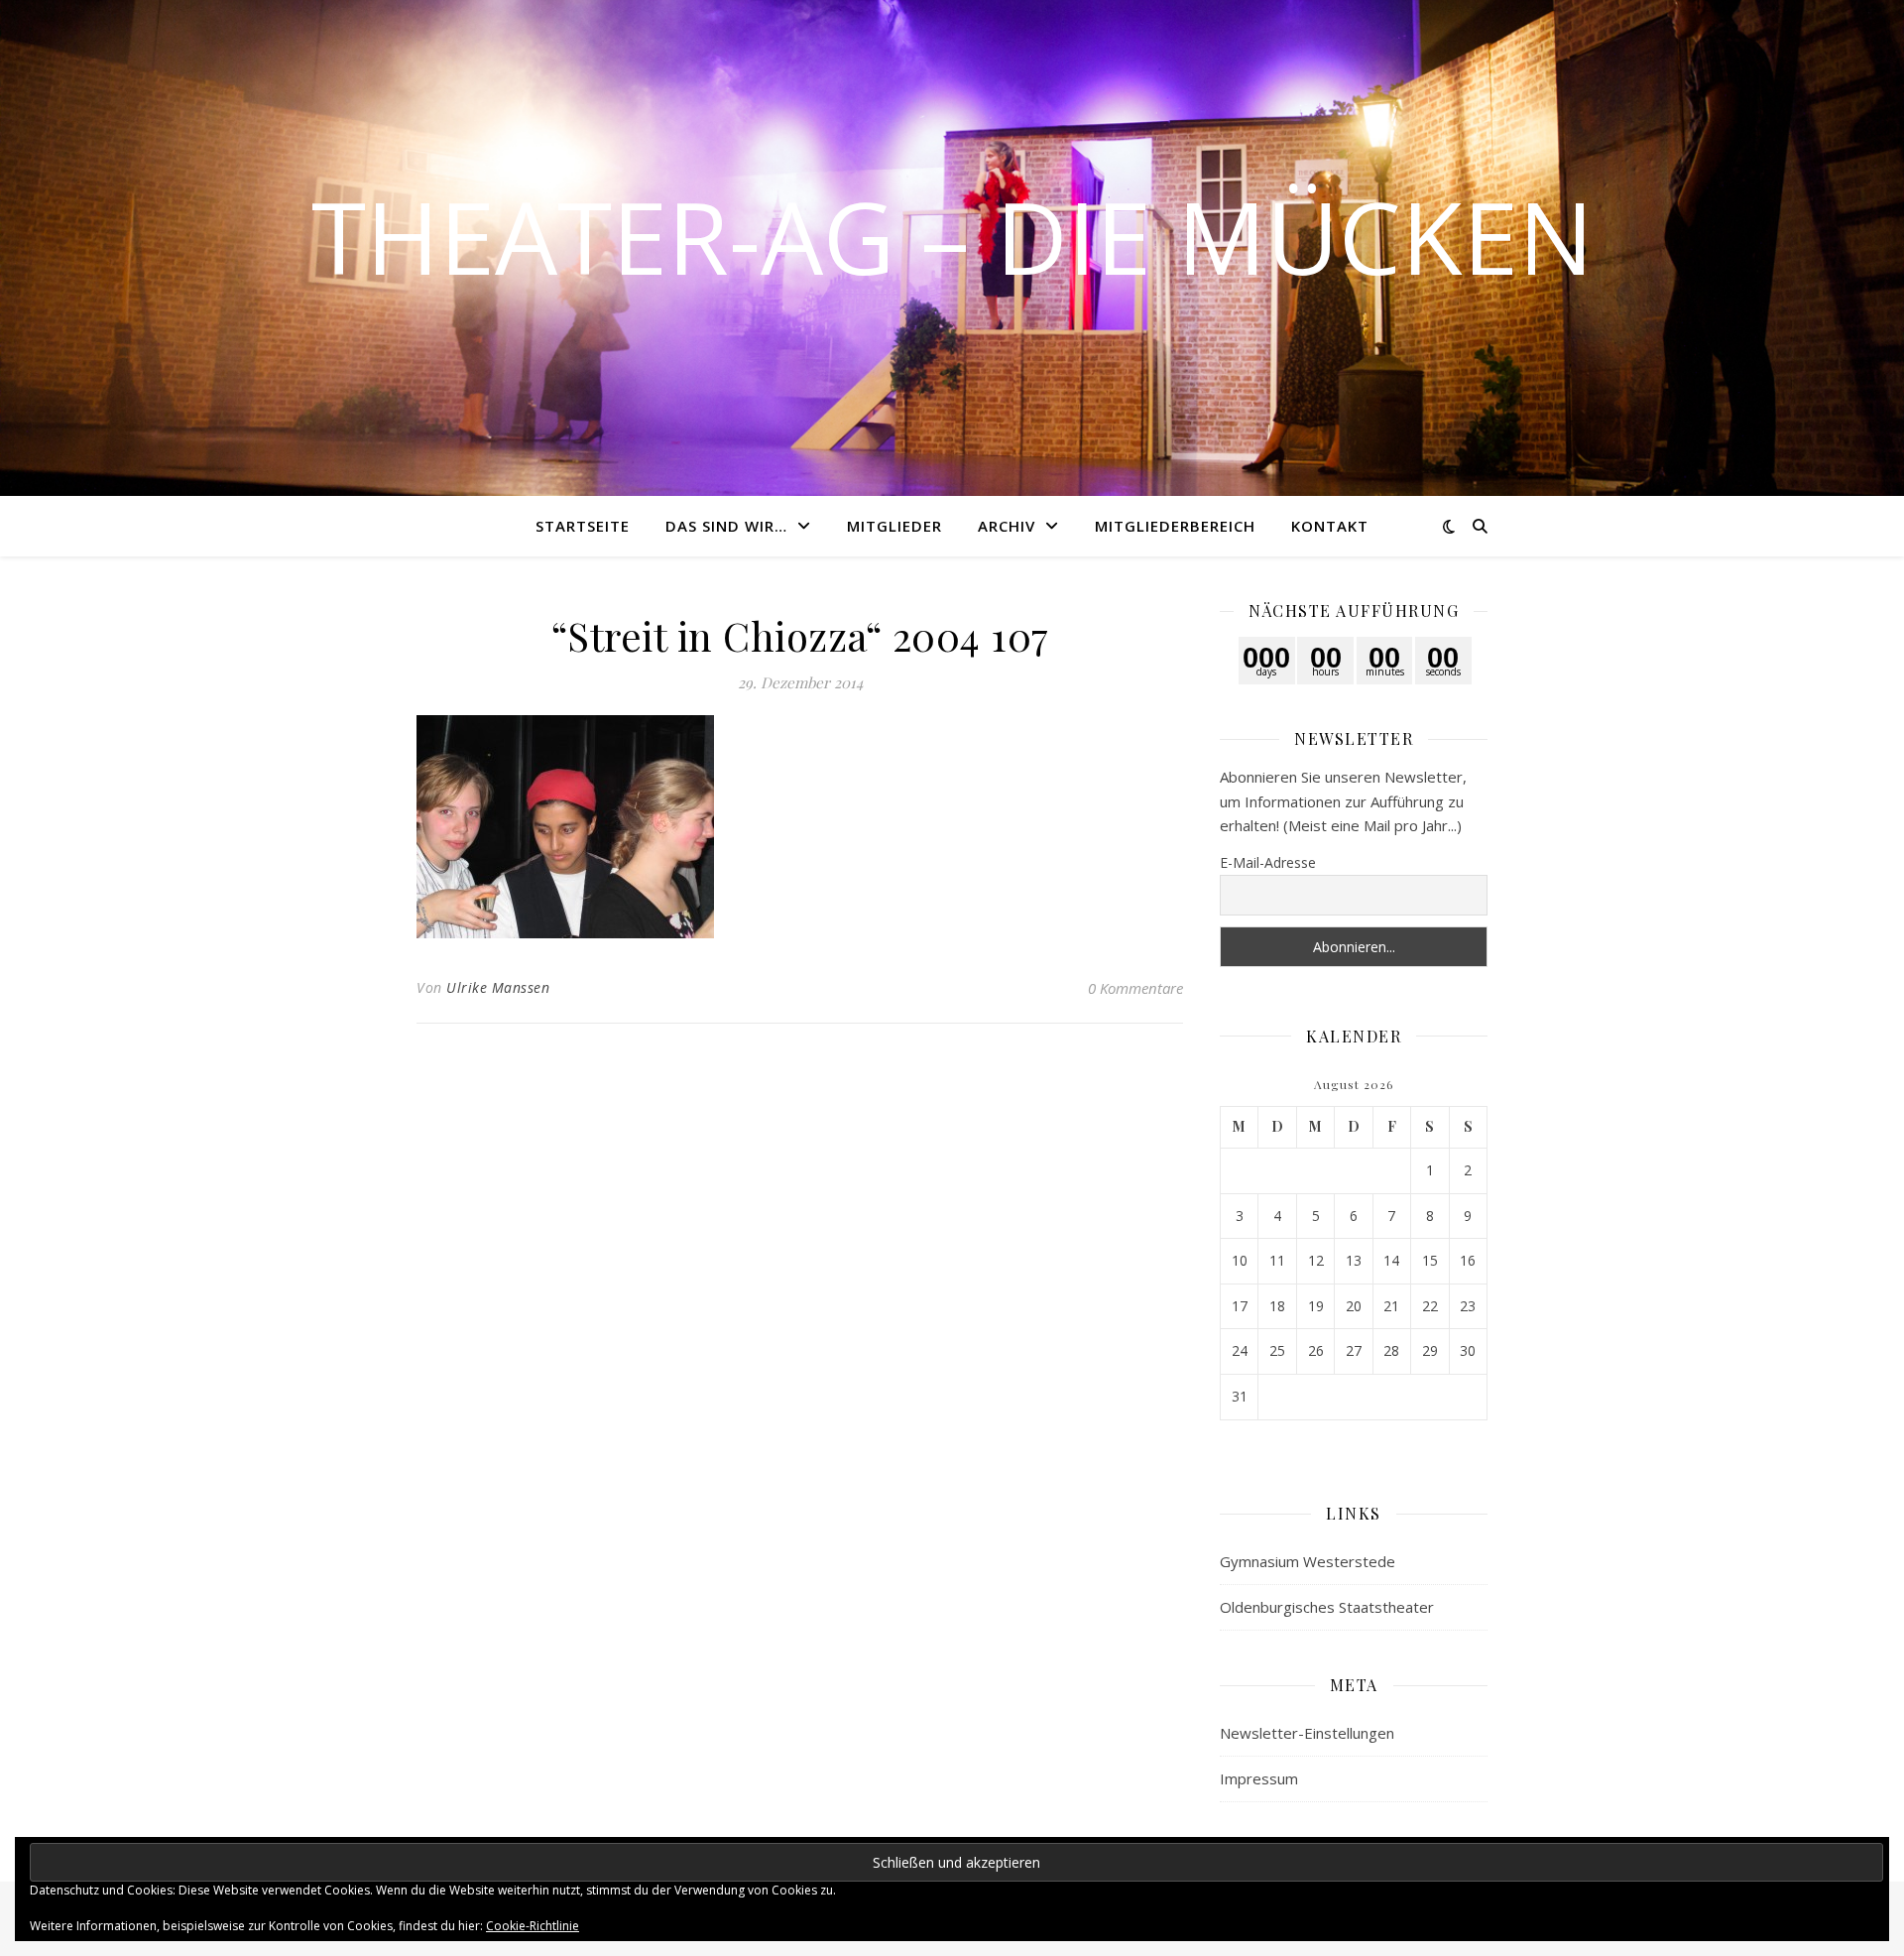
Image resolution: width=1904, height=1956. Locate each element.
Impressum (1259, 1778)
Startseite (583, 526)
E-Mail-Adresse (1268, 862)
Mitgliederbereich (1175, 526)
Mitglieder (894, 526)
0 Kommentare (1135, 988)
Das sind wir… (726, 526)
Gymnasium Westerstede (1308, 1561)
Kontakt (1330, 526)
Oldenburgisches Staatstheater (1327, 1607)
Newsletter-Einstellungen (1307, 1733)
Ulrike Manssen (498, 987)
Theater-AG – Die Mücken (952, 236)
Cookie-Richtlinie (533, 1926)
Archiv (1007, 526)
